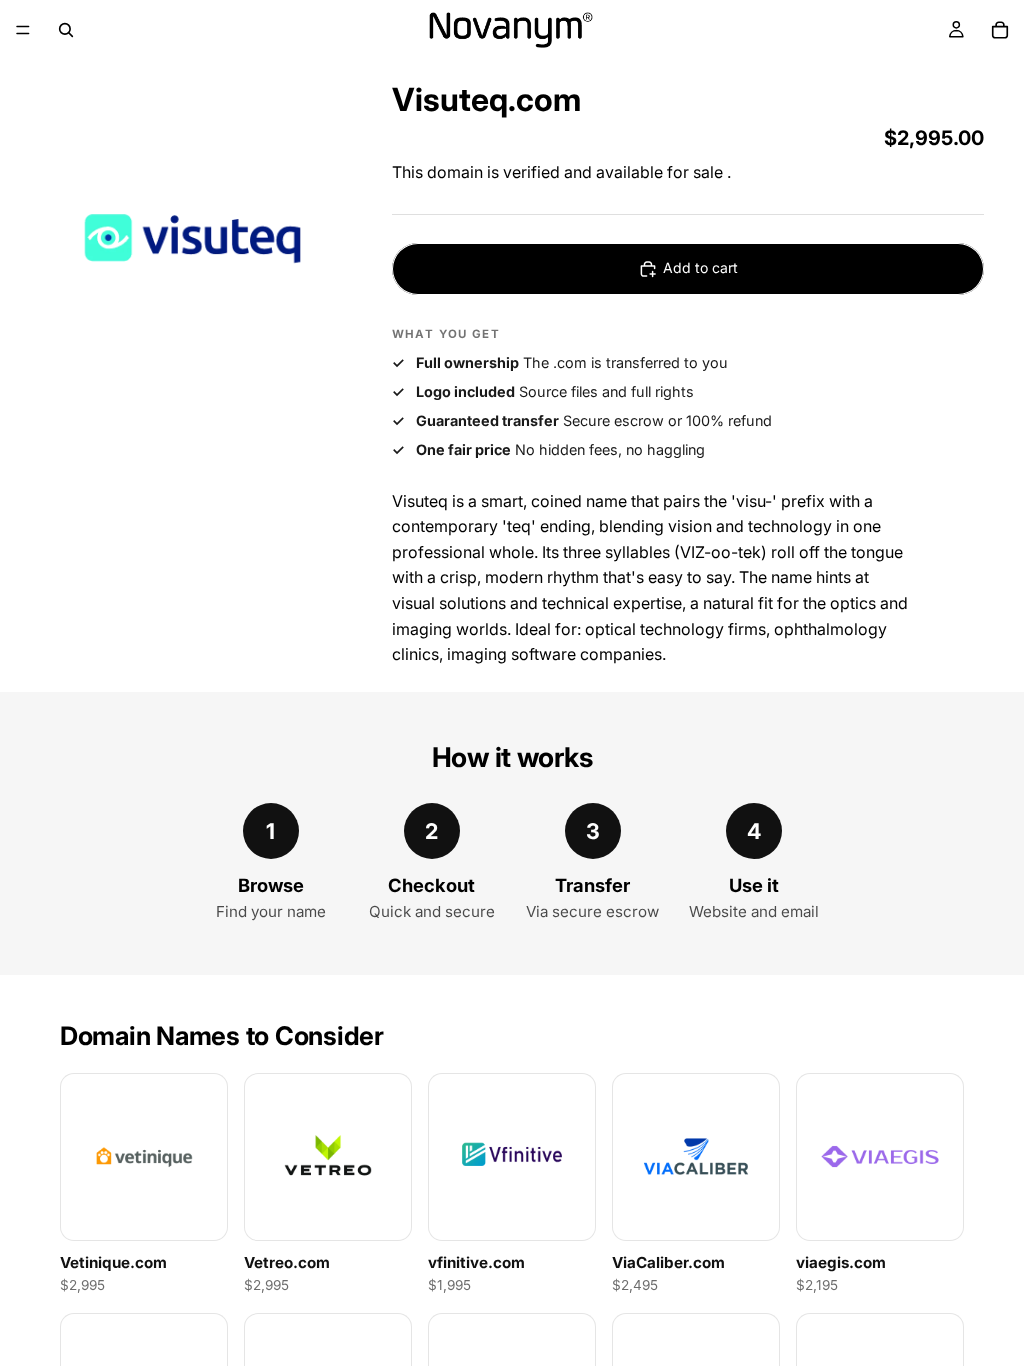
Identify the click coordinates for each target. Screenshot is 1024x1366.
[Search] (66, 30)
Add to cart (700, 267)
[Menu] (23, 30)
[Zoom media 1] (192, 237)
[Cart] (1000, 30)
